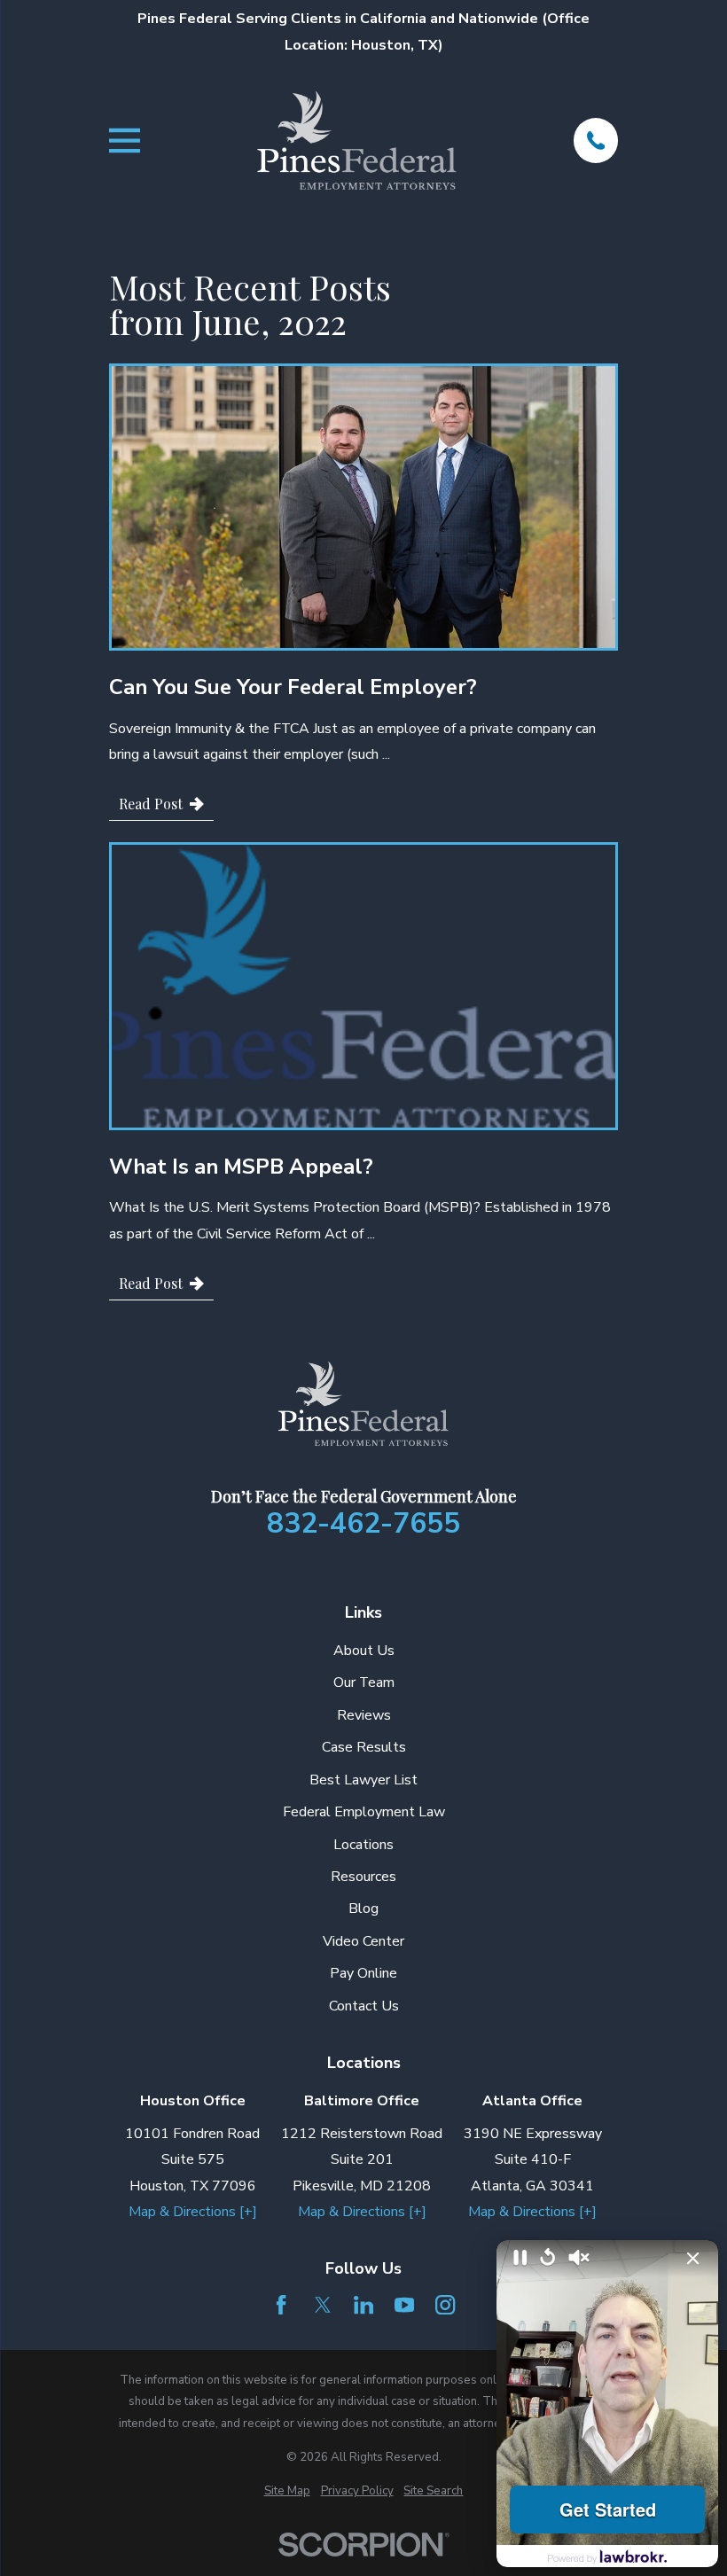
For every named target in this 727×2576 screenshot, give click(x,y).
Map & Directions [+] (193, 2212)
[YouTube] (404, 2305)
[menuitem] (287, 2491)
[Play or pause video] (520, 2259)
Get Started (608, 2509)
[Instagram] (445, 2305)
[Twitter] (323, 2305)
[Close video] (693, 2259)
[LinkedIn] (363, 2305)
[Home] (357, 141)
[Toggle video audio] (579, 2259)
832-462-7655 (363, 1524)
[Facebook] (281, 2305)
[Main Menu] (125, 141)
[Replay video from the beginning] (548, 2258)
